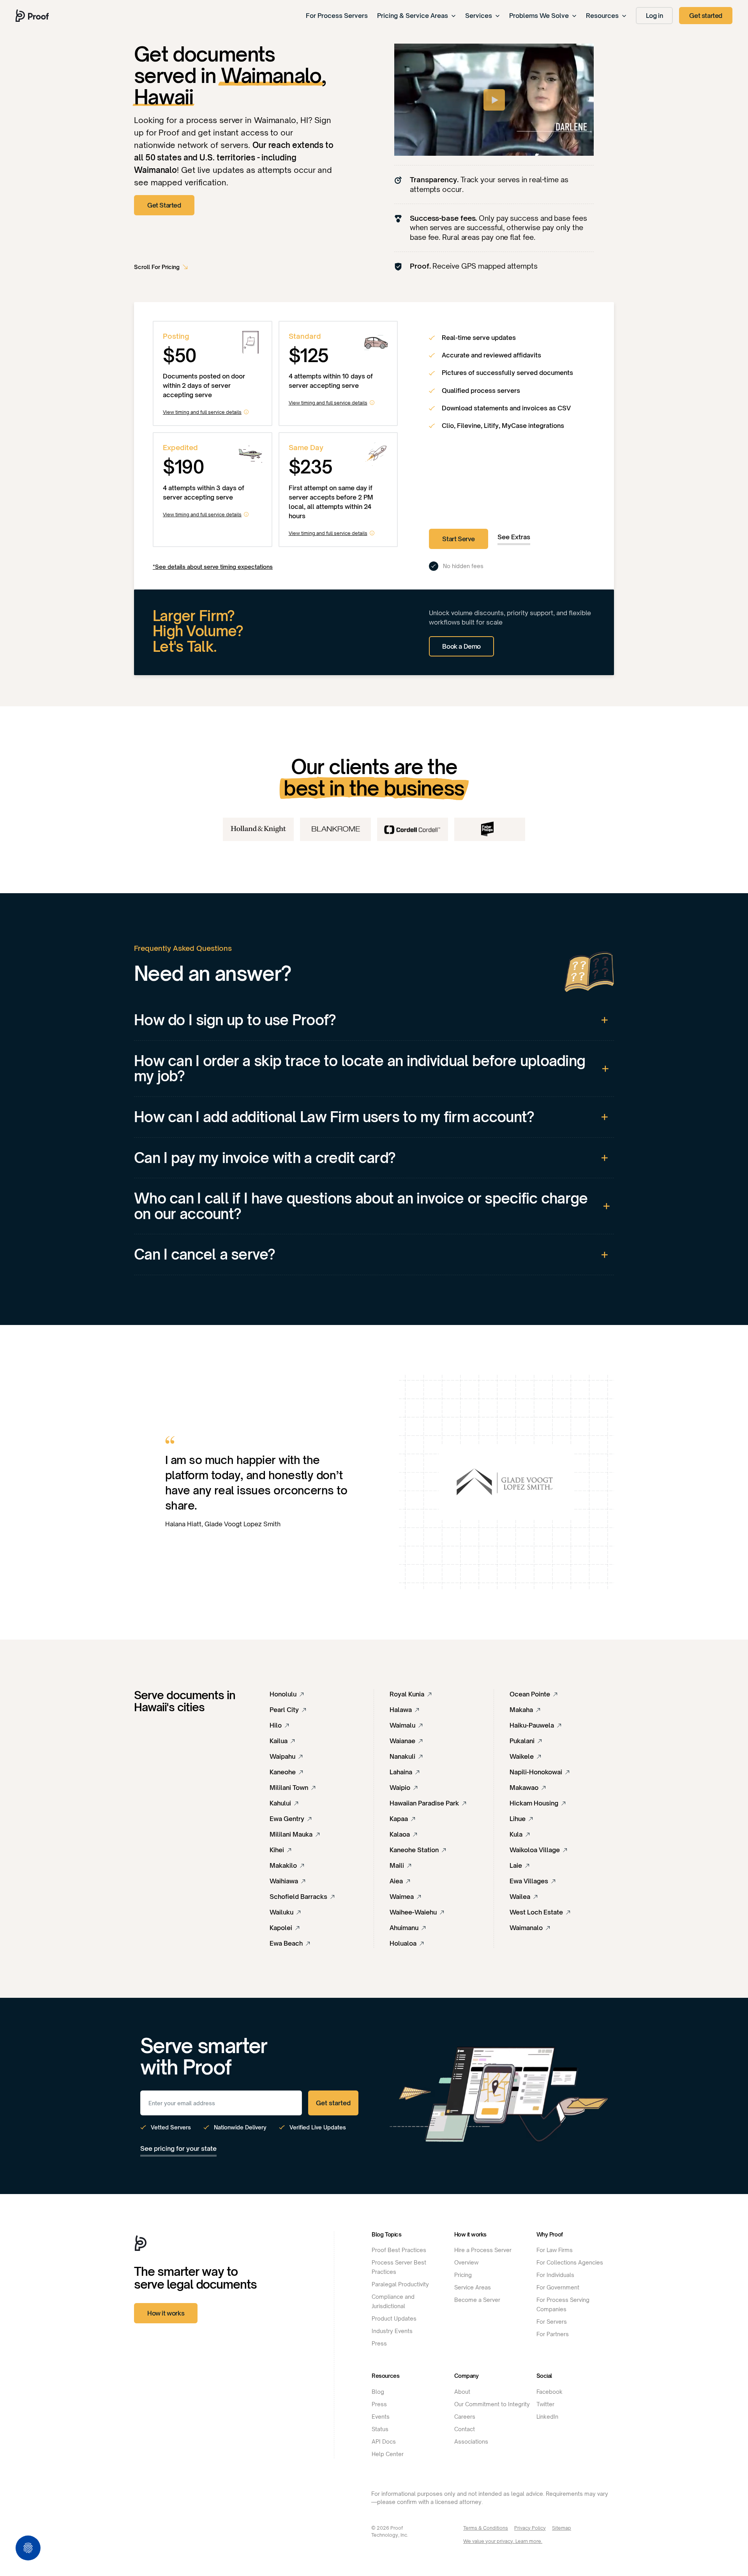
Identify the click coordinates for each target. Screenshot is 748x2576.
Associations (471, 2441)
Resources (602, 16)
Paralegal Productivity (400, 2284)
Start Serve (459, 539)
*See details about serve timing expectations (213, 567)
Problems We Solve (539, 16)
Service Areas (473, 2287)
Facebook (550, 2392)
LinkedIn (547, 2417)
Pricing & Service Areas (413, 16)
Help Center (388, 2454)
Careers (465, 2417)
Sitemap (562, 2528)
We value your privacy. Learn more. (503, 2541)
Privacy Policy (530, 2528)
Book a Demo (461, 646)
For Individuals (555, 2275)
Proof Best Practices (399, 2250)
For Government (558, 2287)
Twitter (545, 2404)
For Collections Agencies (570, 2262)
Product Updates (394, 2318)
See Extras (514, 537)
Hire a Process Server (483, 2250)
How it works (166, 2313)
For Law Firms (555, 2250)
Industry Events (392, 2331)
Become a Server (477, 2300)
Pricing (463, 2275)
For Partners (553, 2334)
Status (380, 2429)
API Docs (384, 2441)
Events (381, 2417)
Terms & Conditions (486, 2528)
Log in (654, 16)
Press (379, 2343)
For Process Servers (337, 16)
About (462, 2392)
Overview (466, 2262)
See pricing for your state (178, 2148)
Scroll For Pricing (157, 267)
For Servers (552, 2322)
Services (479, 16)
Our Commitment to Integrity (492, 2404)
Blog (378, 2392)
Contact (465, 2429)
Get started (706, 16)
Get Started (164, 205)
